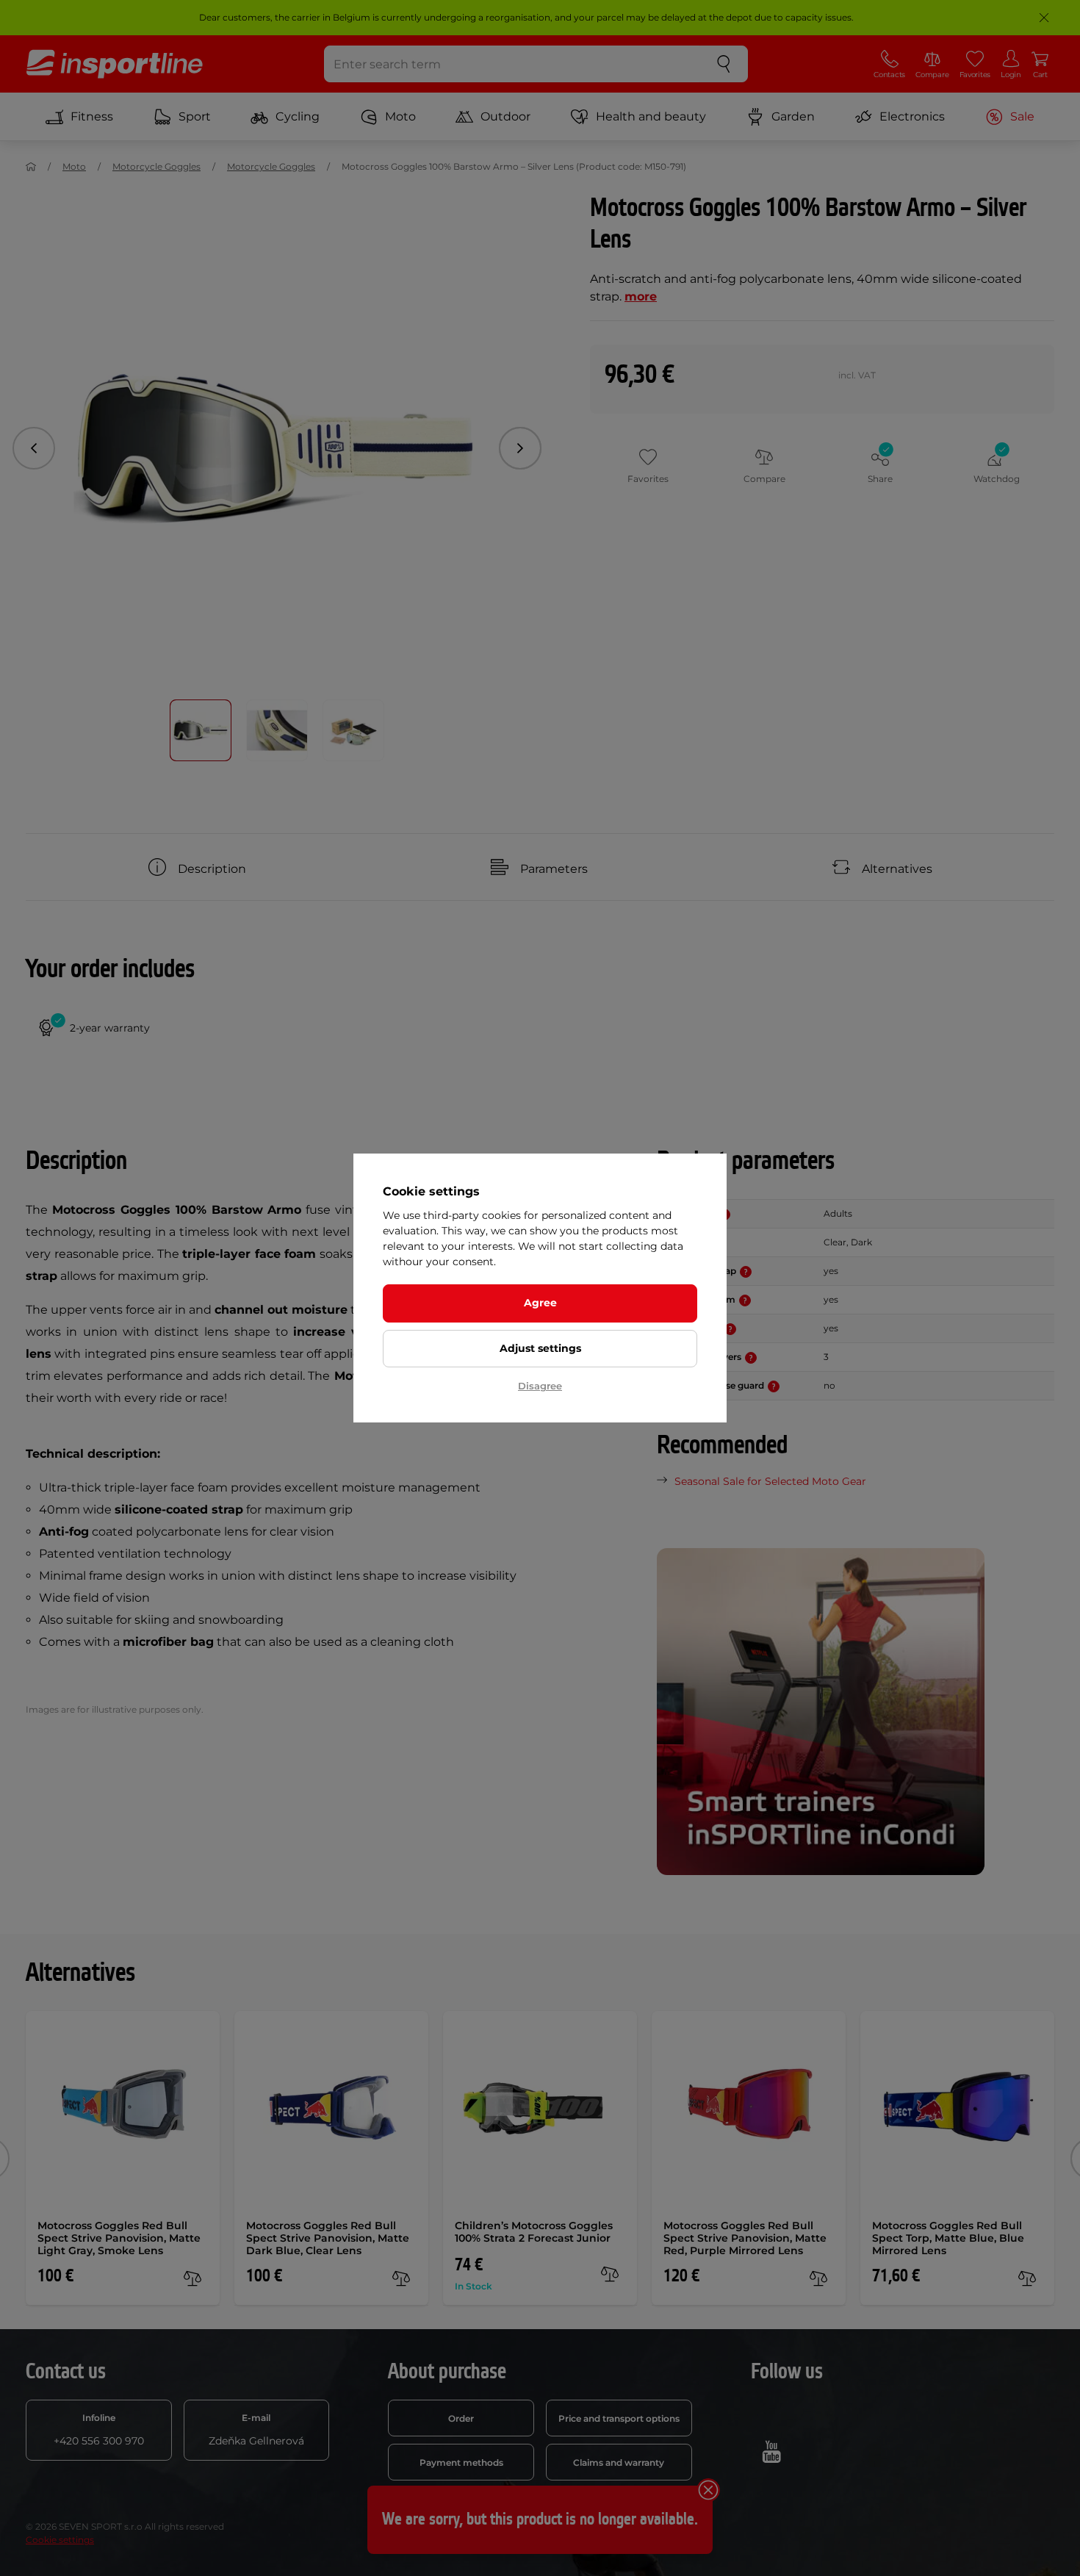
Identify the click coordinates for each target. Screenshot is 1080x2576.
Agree (540, 1303)
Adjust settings (540, 1348)
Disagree (540, 1386)
